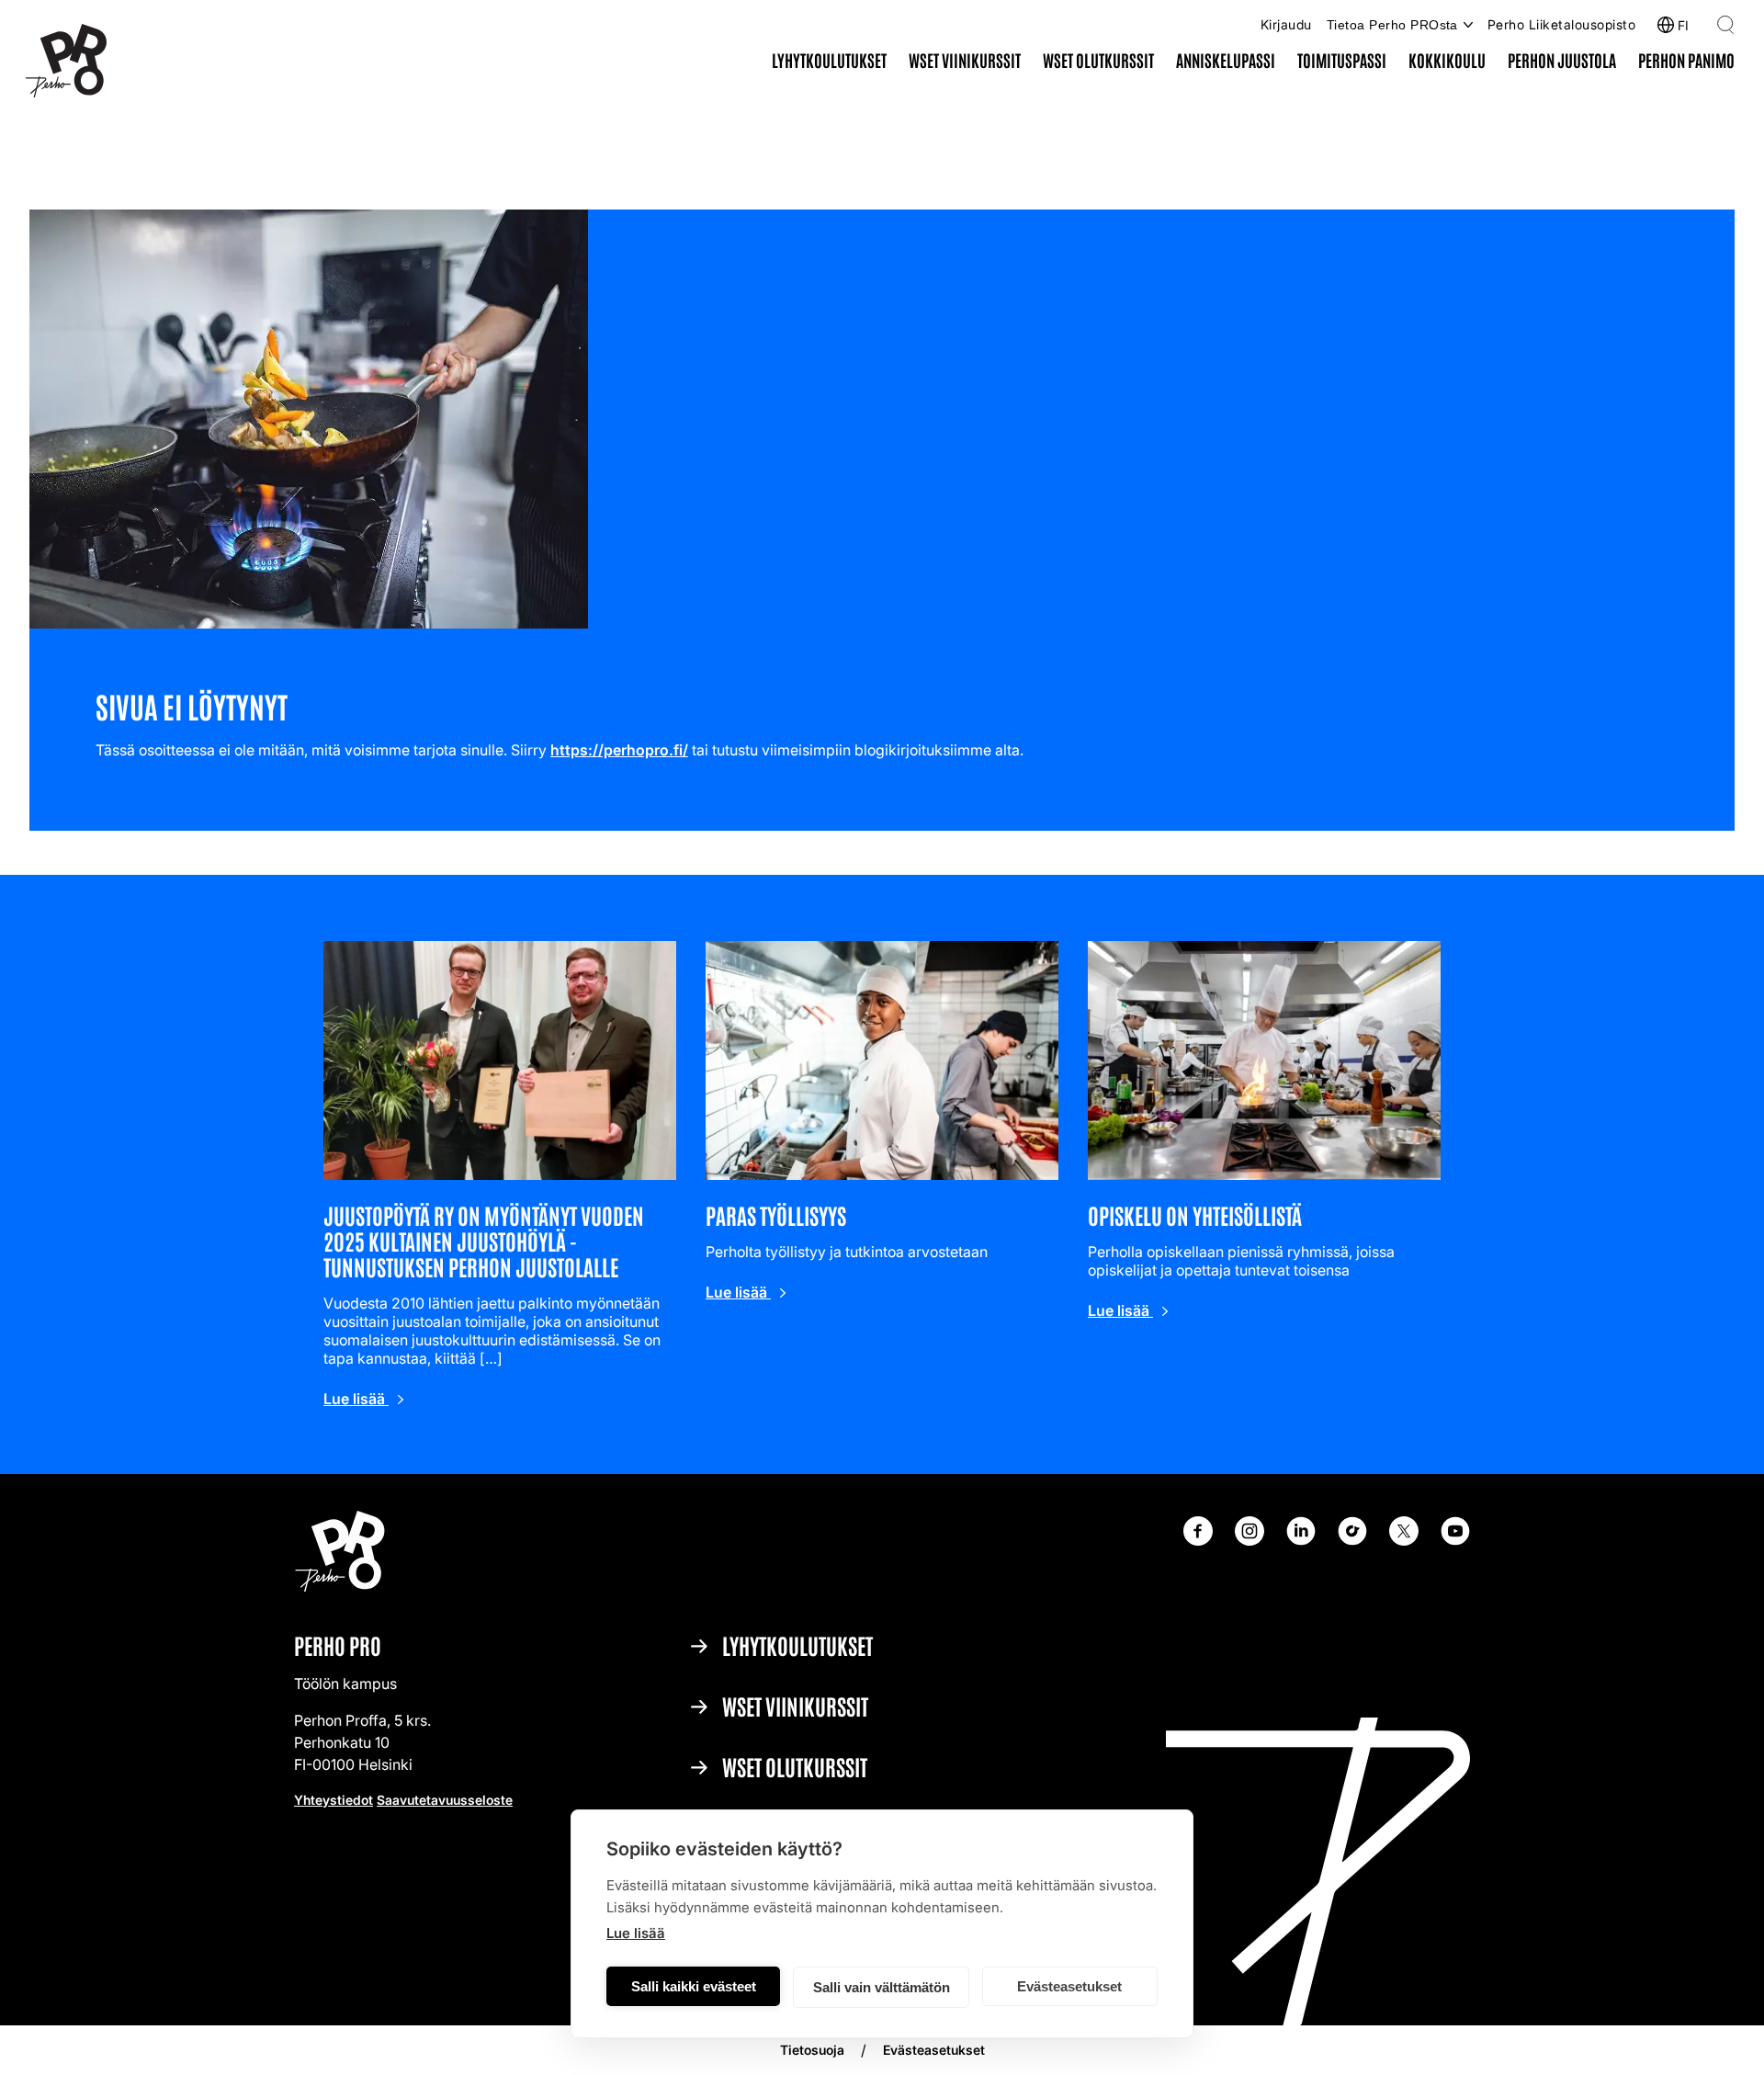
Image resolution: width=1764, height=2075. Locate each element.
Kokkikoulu (1447, 60)
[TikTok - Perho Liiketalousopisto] (1352, 1540)
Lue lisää (636, 1933)
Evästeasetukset (1069, 1986)
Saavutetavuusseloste (445, 1800)
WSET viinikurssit (965, 60)
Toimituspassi (1342, 60)
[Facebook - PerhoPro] (1198, 1540)
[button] (1725, 25)
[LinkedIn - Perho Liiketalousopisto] (1301, 1540)
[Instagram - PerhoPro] (1249, 1540)
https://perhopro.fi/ (619, 750)
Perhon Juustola (1562, 60)
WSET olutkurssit (1098, 60)
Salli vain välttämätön (882, 1987)
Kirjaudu (1286, 24)
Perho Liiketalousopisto (1561, 24)
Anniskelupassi (1226, 60)
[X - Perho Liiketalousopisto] (1404, 1540)
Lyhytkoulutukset (829, 60)
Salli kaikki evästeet (694, 1986)
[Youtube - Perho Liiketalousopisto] (1455, 1540)
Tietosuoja (812, 2050)
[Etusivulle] (66, 62)
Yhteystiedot (334, 1800)
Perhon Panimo (1686, 60)
